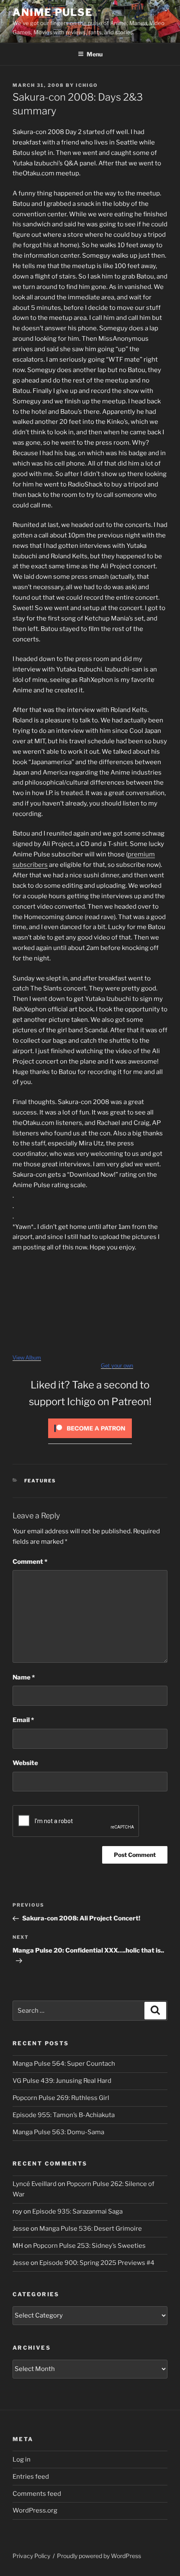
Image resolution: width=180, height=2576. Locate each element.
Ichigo (87, 85)
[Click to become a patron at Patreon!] (90, 1440)
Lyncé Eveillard (35, 2184)
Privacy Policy (31, 2556)
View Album (27, 1358)
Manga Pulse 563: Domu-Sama (58, 2132)
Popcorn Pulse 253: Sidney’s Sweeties (89, 2246)
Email (23, 1720)
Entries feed (31, 2477)
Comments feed (37, 2494)
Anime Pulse (53, 12)
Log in (22, 2459)
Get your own (117, 1366)
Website (25, 1763)
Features (40, 1481)
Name (24, 1677)
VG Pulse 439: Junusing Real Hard (62, 2081)
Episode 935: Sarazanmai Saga (77, 2211)
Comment (30, 1562)
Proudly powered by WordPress (99, 2556)
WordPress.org (35, 2510)
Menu (95, 54)
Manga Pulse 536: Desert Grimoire (91, 2229)
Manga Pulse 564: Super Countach (64, 2064)
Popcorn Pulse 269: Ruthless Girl (61, 2098)
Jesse (21, 2229)
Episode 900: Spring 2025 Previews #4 (97, 2263)
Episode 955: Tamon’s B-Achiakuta (64, 2115)
